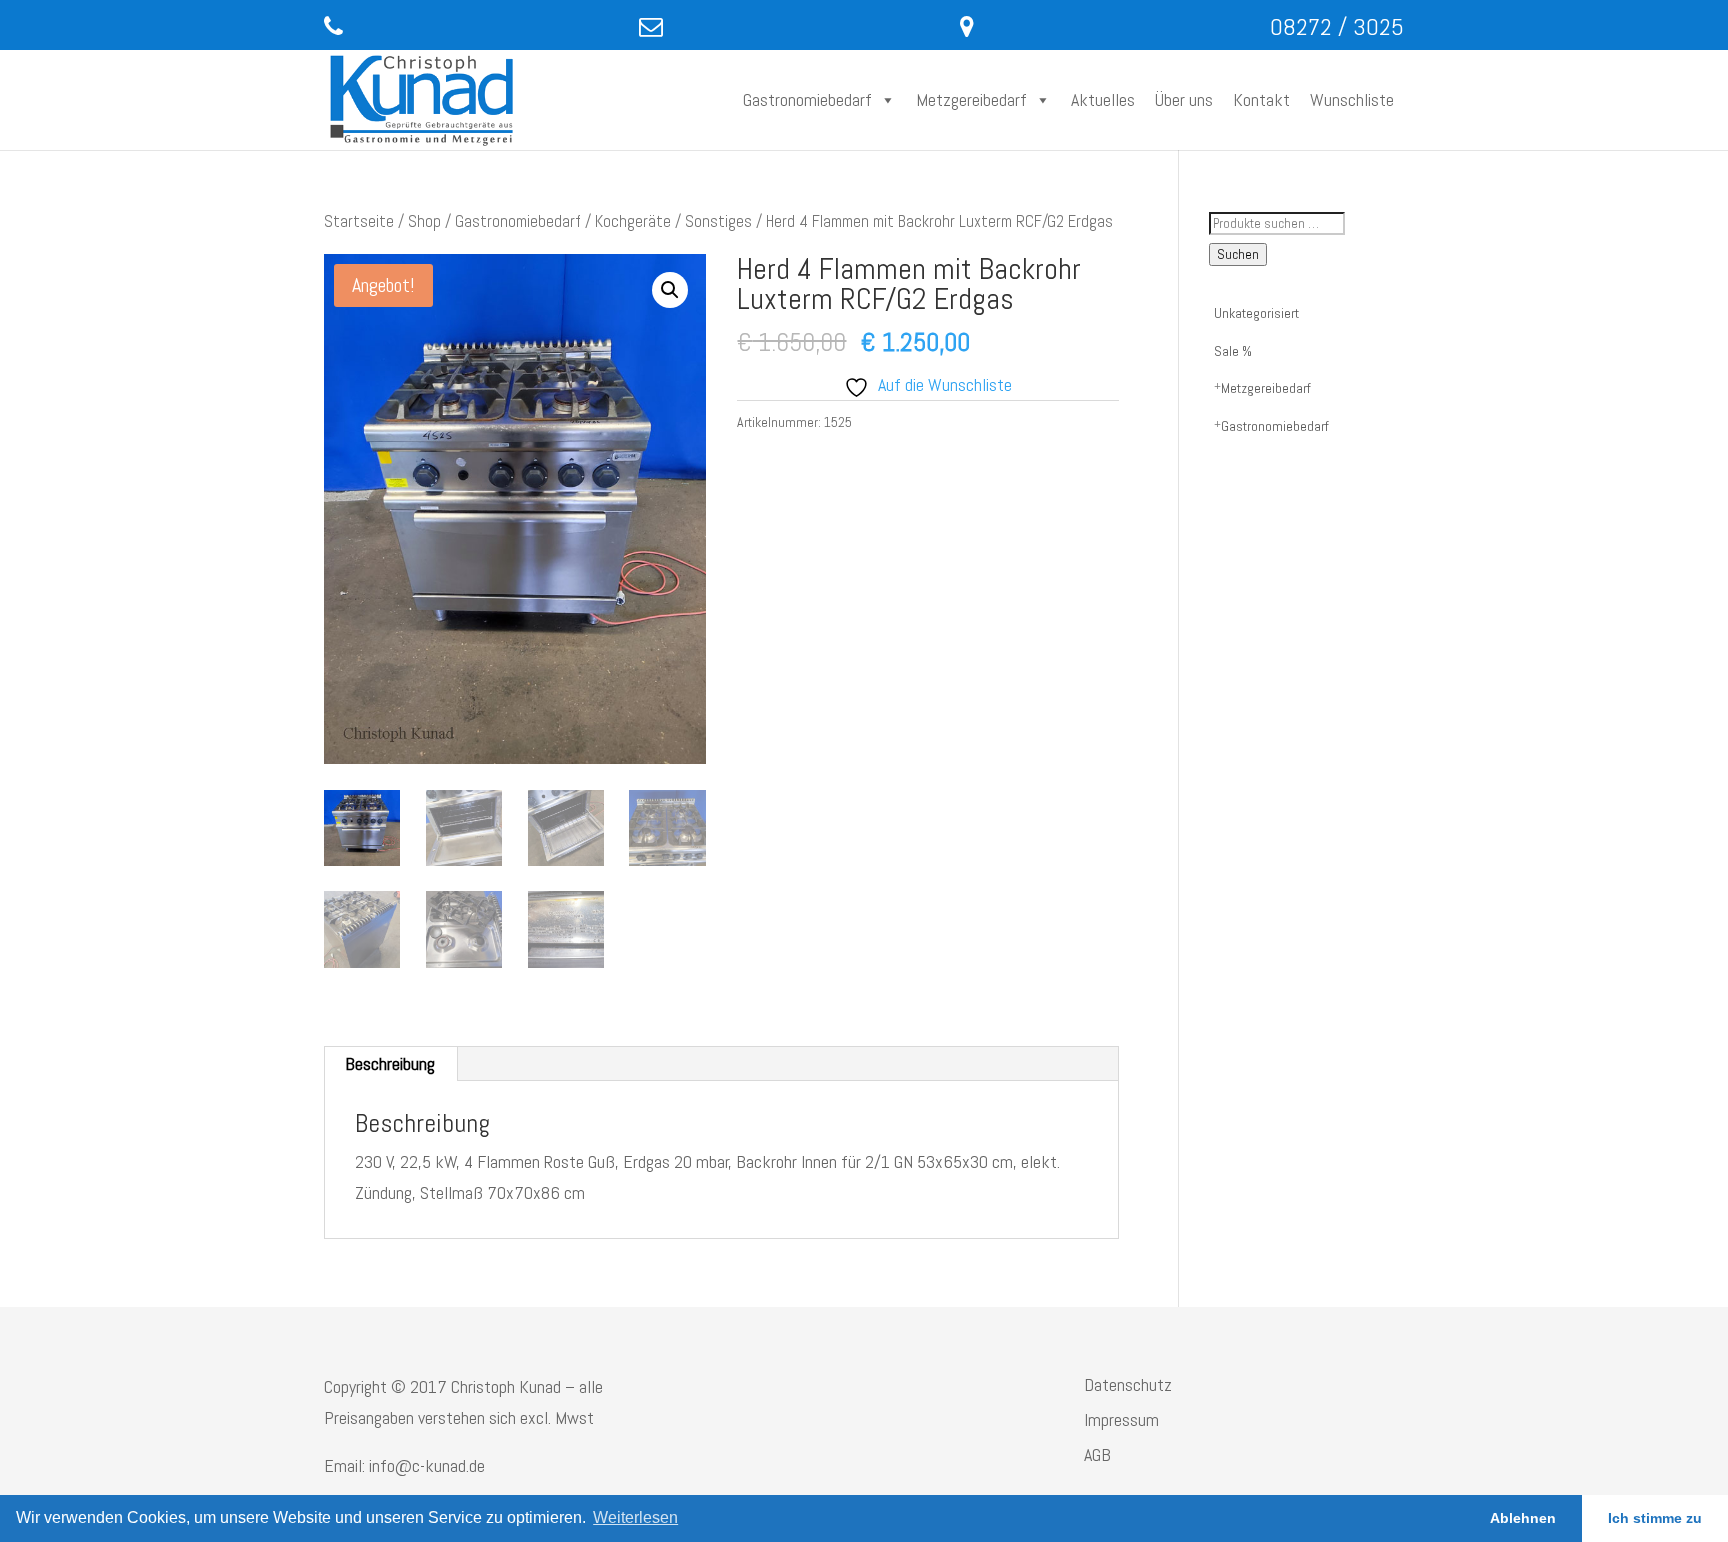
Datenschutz (1128, 1384)
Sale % (1233, 351)
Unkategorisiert (1256, 313)
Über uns (1184, 99)
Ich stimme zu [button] (1655, 1518)
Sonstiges (718, 221)
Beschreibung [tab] (390, 1063)
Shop (424, 221)
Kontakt (1261, 99)
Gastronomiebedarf (807, 99)
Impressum (1121, 1419)
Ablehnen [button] (1523, 1518)
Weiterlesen (635, 1517)
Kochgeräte (633, 221)
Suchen (1238, 254)
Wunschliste (1352, 99)
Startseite (359, 221)
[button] (670, 290)
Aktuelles (1103, 99)
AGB (1097, 1454)
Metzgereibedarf (971, 99)
